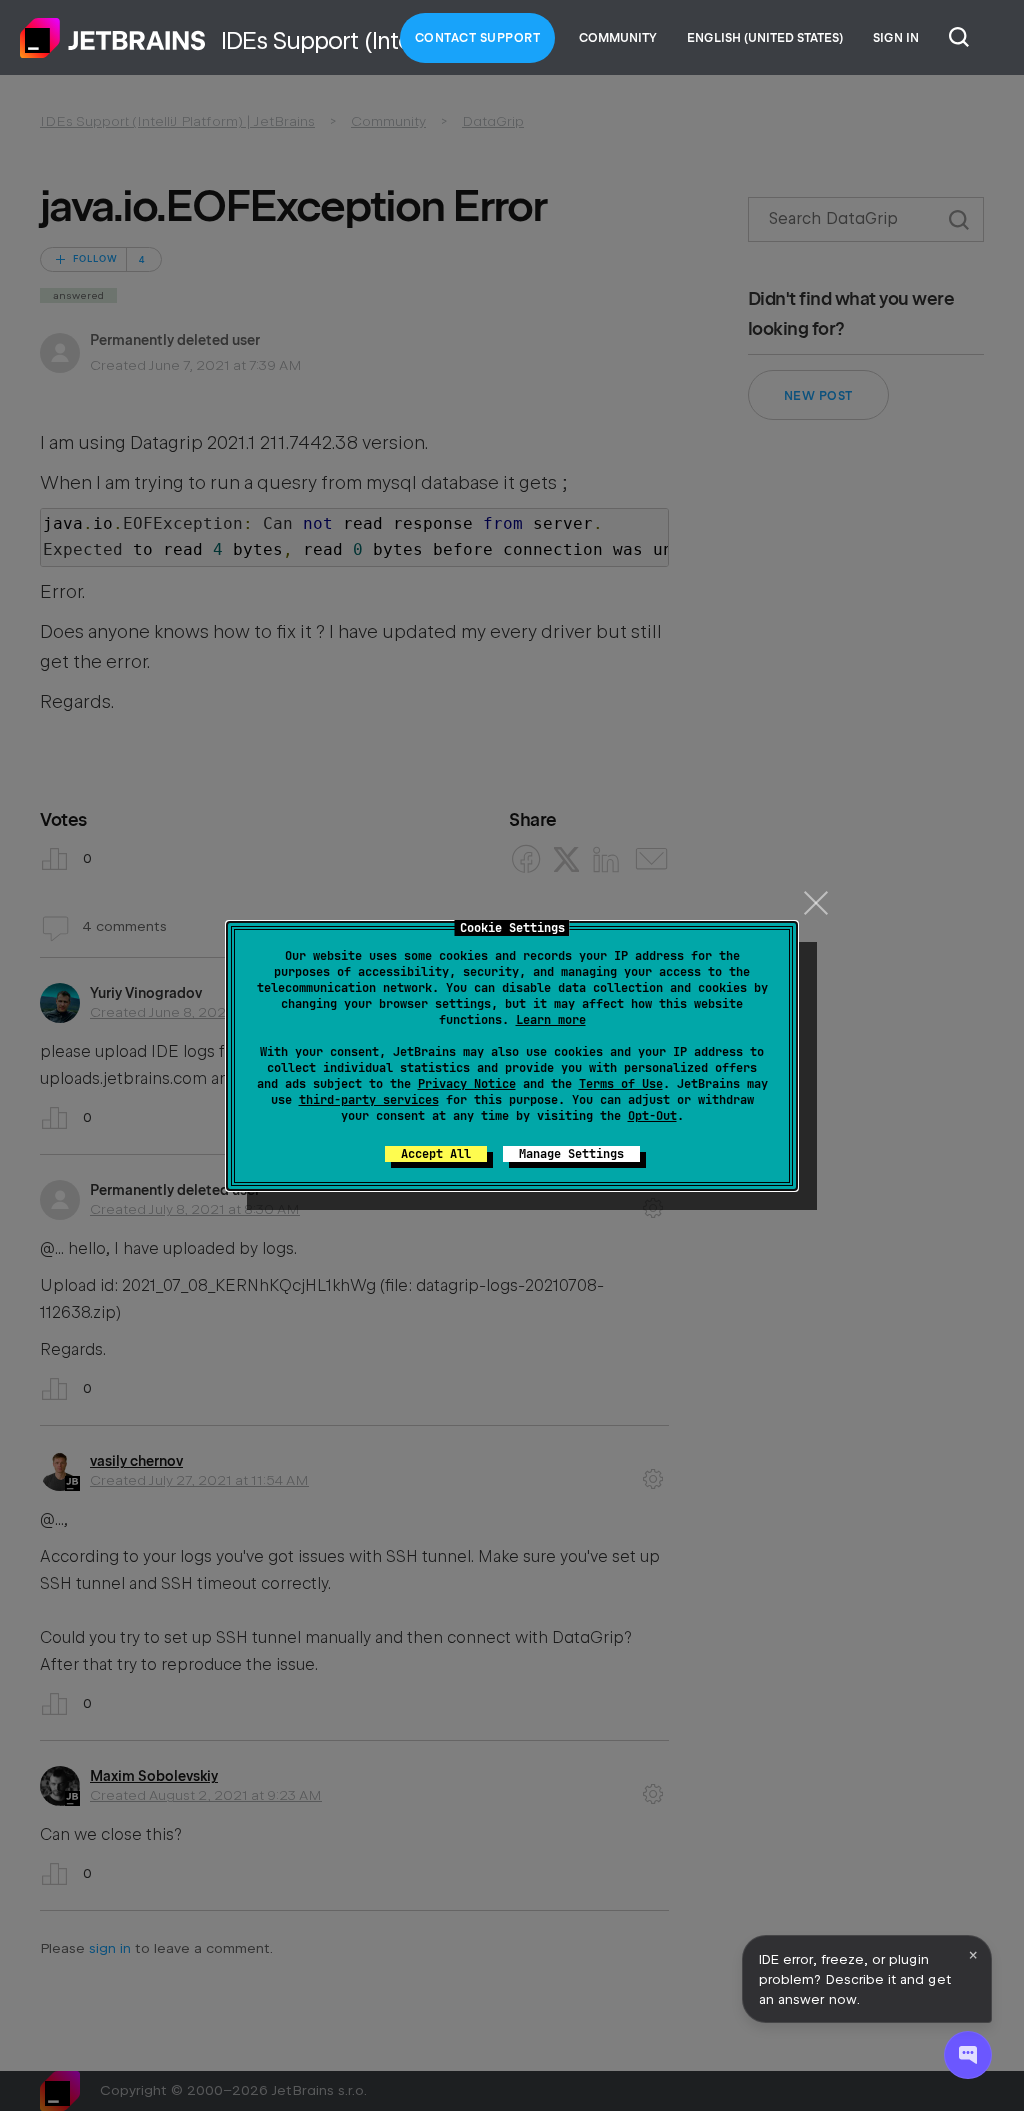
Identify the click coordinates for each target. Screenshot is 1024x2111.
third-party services (369, 1100)
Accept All (436, 1154)
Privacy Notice (467, 1084)
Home (113, 38)
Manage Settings (571, 1154)
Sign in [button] (896, 38)
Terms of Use (621, 1084)
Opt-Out (652, 1116)
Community (618, 38)
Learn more (551, 1020)
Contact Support (478, 38)
